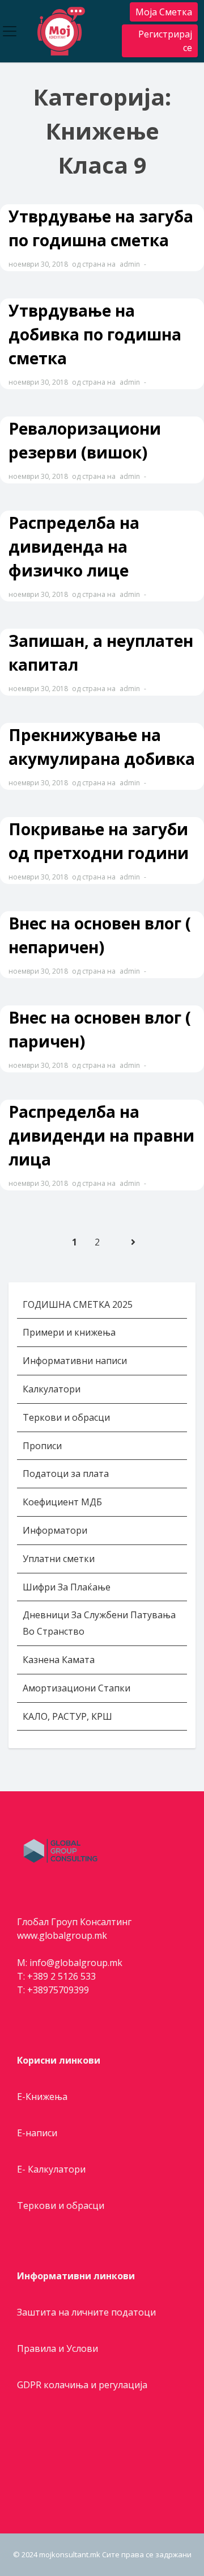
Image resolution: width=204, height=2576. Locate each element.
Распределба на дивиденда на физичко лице (74, 546)
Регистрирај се (165, 41)
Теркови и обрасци (67, 1417)
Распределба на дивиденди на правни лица (101, 1135)
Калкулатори (52, 1389)
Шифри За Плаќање (67, 1587)
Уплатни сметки (60, 1559)
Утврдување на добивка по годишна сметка (95, 334)
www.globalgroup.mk (62, 1935)
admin (130, 264)
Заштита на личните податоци (86, 2312)
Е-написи (37, 2133)
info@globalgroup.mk (76, 1963)
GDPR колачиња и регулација (82, 2385)
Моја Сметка (164, 12)
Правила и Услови (58, 2348)
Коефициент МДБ (62, 1502)
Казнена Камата (59, 1660)
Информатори (55, 1530)
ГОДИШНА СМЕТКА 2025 (78, 1304)
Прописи (42, 1446)
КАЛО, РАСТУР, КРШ (67, 1716)
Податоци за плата (66, 1474)
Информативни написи (76, 1361)
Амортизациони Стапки (76, 1688)
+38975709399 (58, 1990)
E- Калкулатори (51, 2169)
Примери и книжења (69, 1332)
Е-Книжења (42, 2097)
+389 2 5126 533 (61, 1976)
